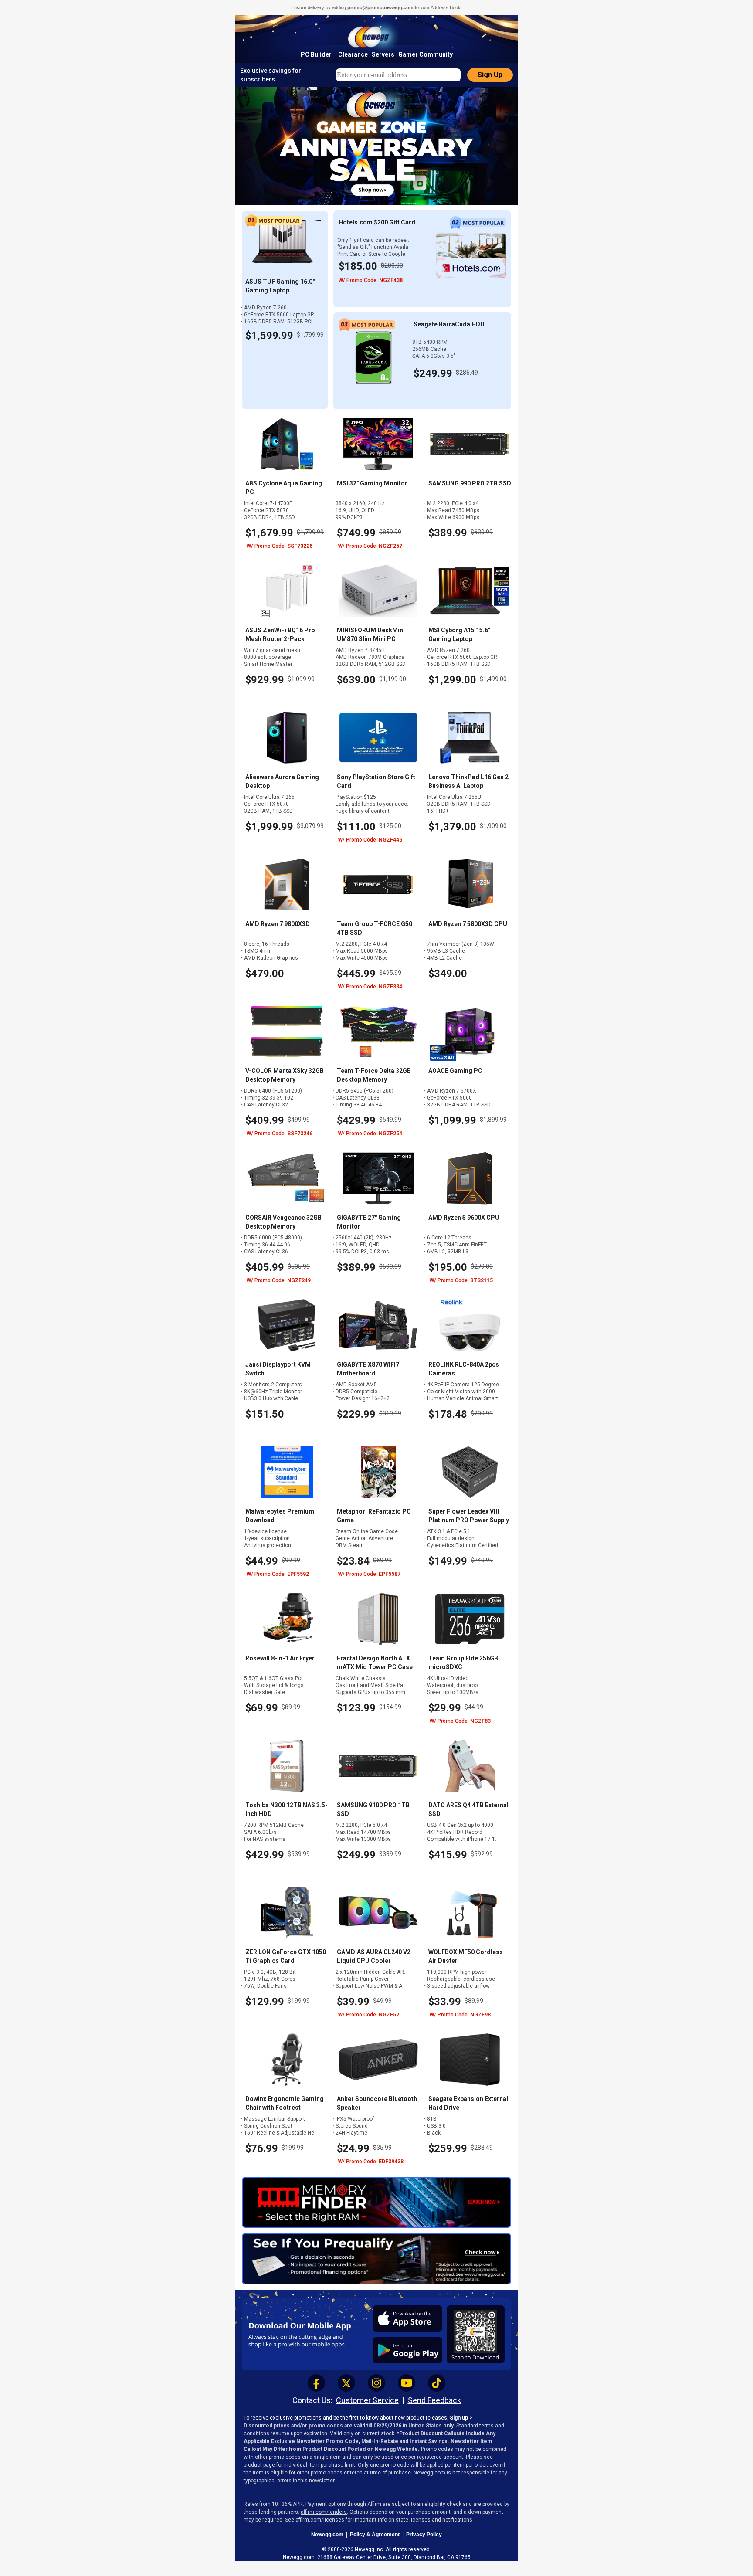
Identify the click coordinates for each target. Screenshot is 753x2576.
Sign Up (490, 75)
